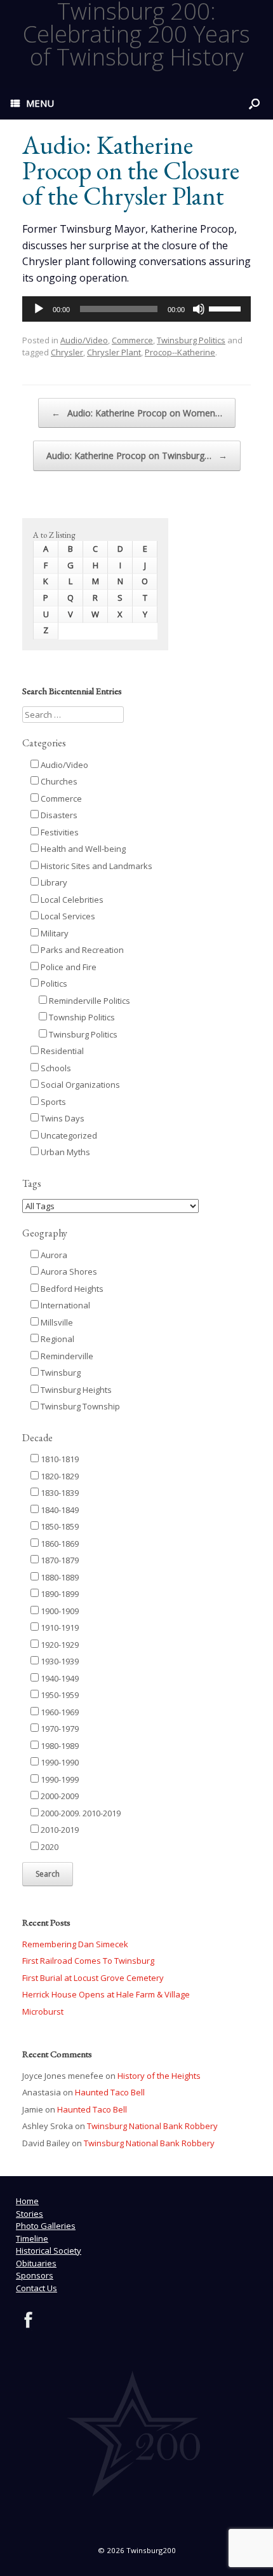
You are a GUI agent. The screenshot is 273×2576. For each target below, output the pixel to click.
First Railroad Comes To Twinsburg (88, 1961)
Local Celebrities (71, 900)
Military (54, 933)
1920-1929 (59, 1645)
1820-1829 (59, 1476)
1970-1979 (59, 1729)
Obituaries (36, 2263)
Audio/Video (84, 340)
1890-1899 (59, 1594)
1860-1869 (59, 1544)
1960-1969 (59, 1712)
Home (27, 2201)
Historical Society (49, 2251)
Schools (55, 1068)
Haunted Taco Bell (110, 2092)
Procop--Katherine (180, 352)
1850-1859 (59, 1526)
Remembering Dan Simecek (75, 1944)
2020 (49, 1847)
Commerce (132, 340)
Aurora (53, 1255)
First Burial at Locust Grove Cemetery (93, 1978)
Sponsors (35, 2275)
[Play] (39, 309)
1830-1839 (59, 1493)
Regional (57, 1339)
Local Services (67, 916)
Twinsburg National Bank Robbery (152, 2126)
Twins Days (62, 1118)
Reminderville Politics (89, 1001)
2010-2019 (59, 1830)
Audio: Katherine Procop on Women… (137, 413)
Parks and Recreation (81, 950)
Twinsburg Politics (191, 340)
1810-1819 (59, 1459)
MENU (40, 103)
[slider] (227, 308)
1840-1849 (59, 1510)
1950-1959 (59, 1695)
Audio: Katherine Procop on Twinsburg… (137, 456)
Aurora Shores (68, 1271)
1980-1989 (59, 1746)
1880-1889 (59, 1577)
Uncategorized (68, 1135)
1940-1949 (59, 1678)
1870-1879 (59, 1560)
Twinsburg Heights (75, 1390)
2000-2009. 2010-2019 (80, 1813)
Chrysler (67, 352)
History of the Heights (159, 2076)
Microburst (43, 2011)
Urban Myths (64, 1152)
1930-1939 (59, 1661)
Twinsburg (60, 1373)
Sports (52, 1102)
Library (53, 882)
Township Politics (81, 1017)
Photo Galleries (46, 2226)
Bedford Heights (71, 1289)
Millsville (56, 1322)
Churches (58, 781)
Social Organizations (79, 1085)
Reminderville (66, 1356)
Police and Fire (68, 967)
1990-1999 (59, 1779)
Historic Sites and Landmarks (96, 866)
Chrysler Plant (114, 352)
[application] (136, 309)
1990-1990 (59, 1762)
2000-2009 (59, 1796)
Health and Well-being (82, 849)
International (64, 1305)
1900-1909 (59, 1611)
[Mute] (199, 309)
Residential (61, 1051)
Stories (30, 2214)
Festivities (59, 832)
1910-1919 (59, 1627)
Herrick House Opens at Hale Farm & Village (106, 1994)
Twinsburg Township (79, 1406)
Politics (53, 983)
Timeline (32, 2238)
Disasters (58, 815)
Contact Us (37, 2288)
